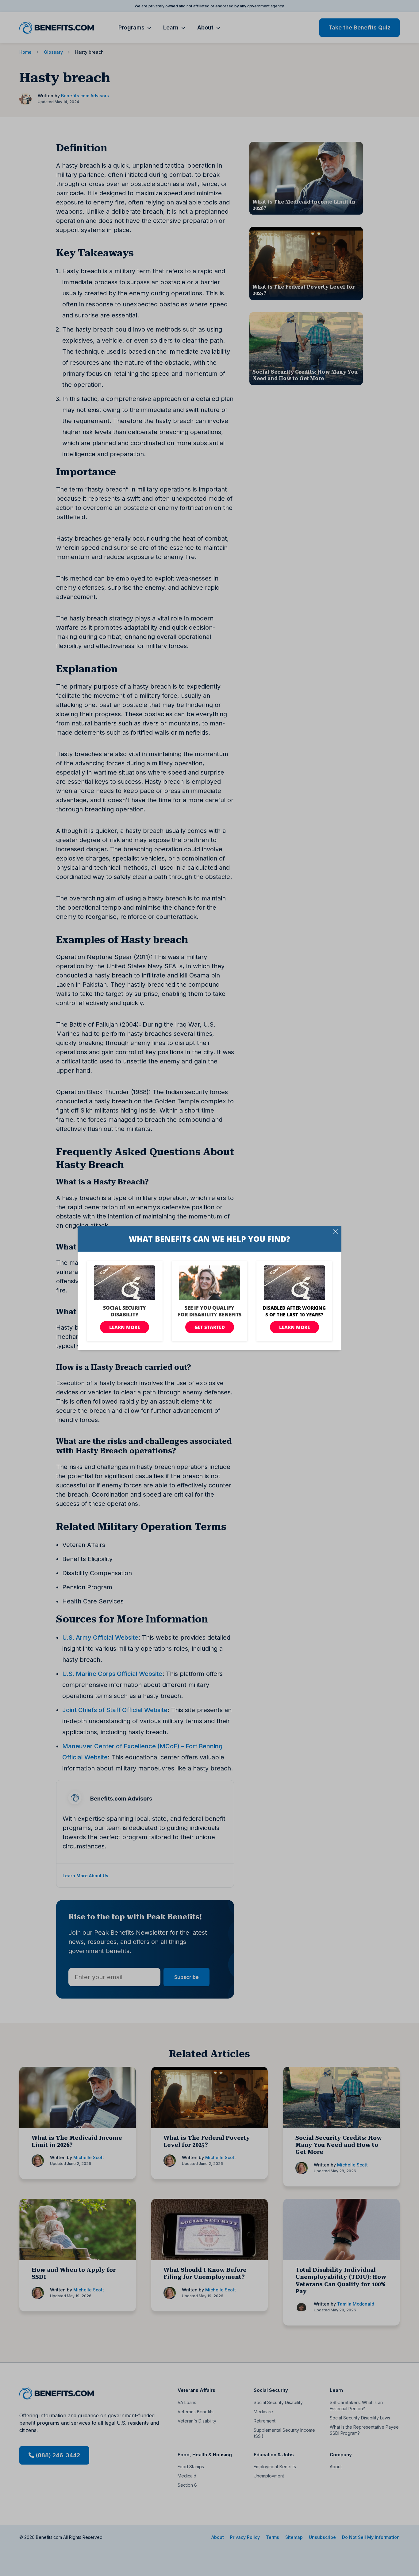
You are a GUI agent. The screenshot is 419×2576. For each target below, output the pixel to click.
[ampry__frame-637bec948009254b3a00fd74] (209, 1288)
